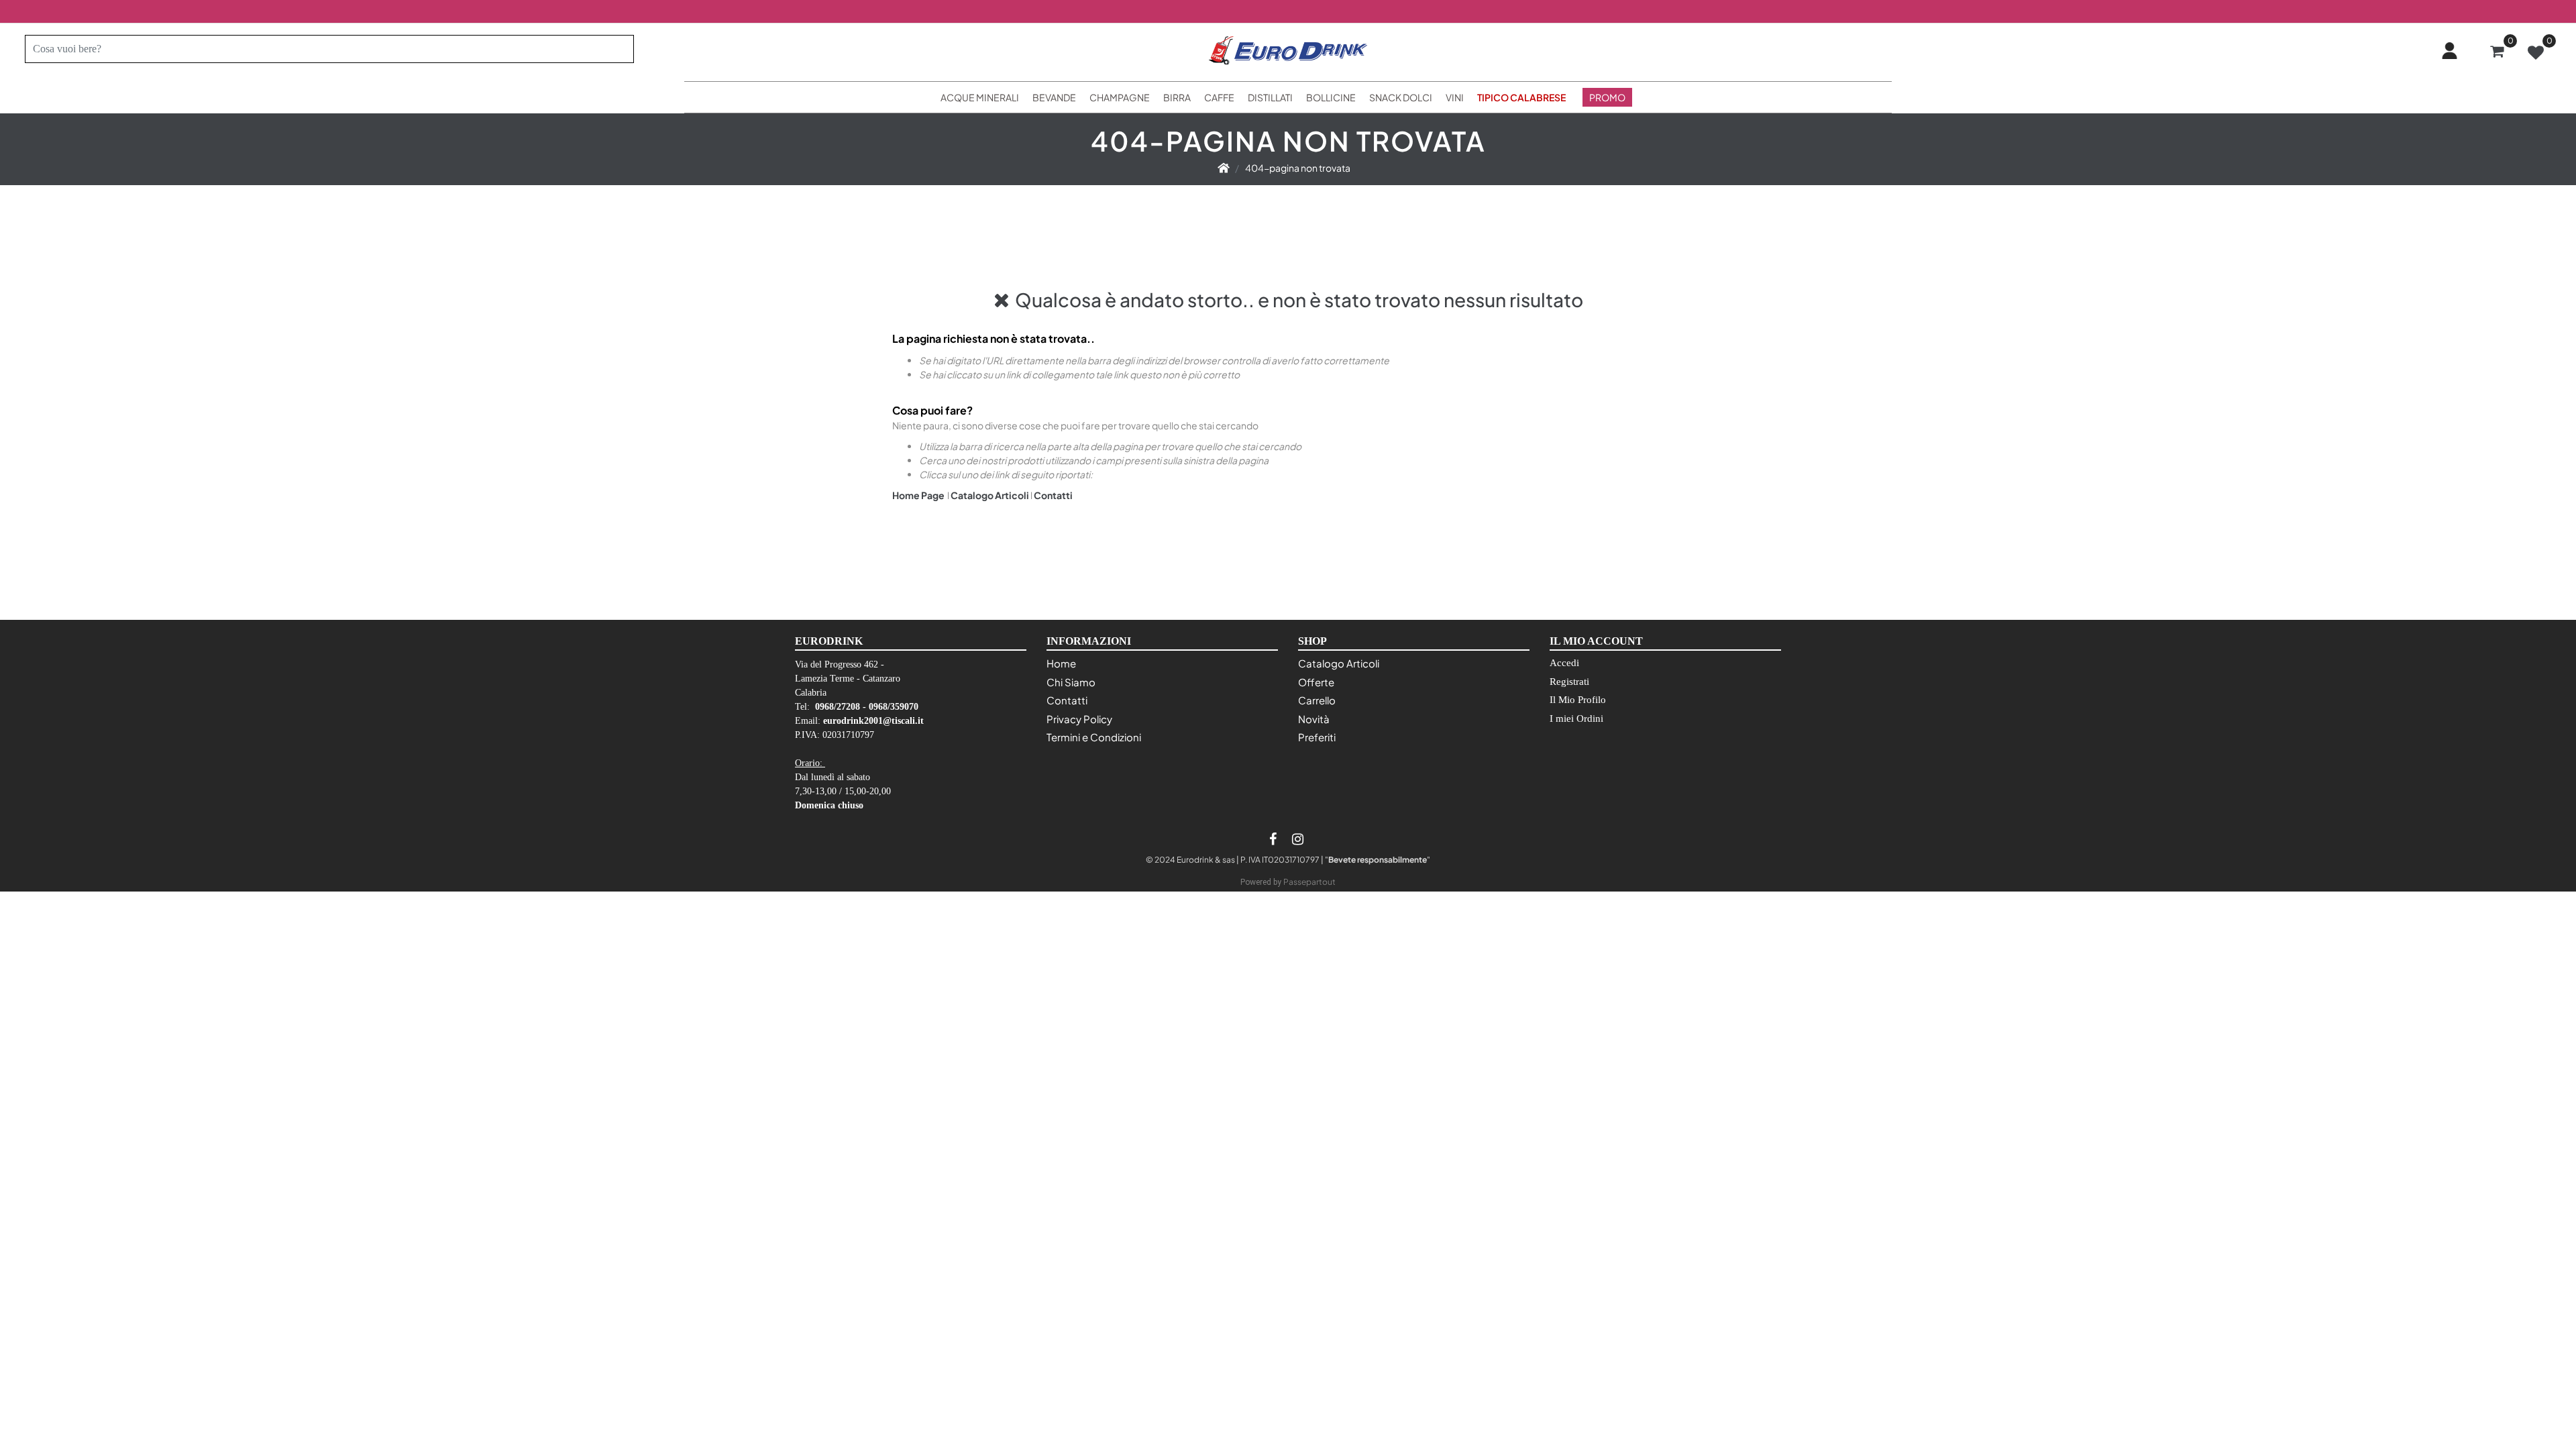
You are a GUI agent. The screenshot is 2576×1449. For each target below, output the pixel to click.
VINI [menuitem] (1455, 97)
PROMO (1607, 97)
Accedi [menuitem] (1564, 663)
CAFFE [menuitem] (1219, 97)
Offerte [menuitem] (1316, 682)
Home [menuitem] (1061, 663)
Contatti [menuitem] (1067, 700)
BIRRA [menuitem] (1177, 97)
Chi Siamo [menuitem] (1071, 682)
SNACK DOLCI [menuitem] (1401, 97)
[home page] (1224, 168)
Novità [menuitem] (1314, 719)
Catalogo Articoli (990, 495)
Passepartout (1309, 882)
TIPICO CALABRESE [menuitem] (1521, 97)
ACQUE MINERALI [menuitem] (980, 97)
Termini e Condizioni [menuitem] (1094, 737)
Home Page (919, 495)
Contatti (1053, 495)
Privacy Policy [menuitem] (1079, 719)
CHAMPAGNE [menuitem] (1120, 97)
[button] (618, 49)
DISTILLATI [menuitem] (1270, 97)
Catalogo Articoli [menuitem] (1339, 663)
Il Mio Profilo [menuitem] (1578, 700)
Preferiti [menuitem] (1317, 737)
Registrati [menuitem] (1569, 682)
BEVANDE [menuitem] (1054, 97)
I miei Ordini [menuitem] (1576, 718)
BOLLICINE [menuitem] (1331, 97)
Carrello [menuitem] (1317, 700)
